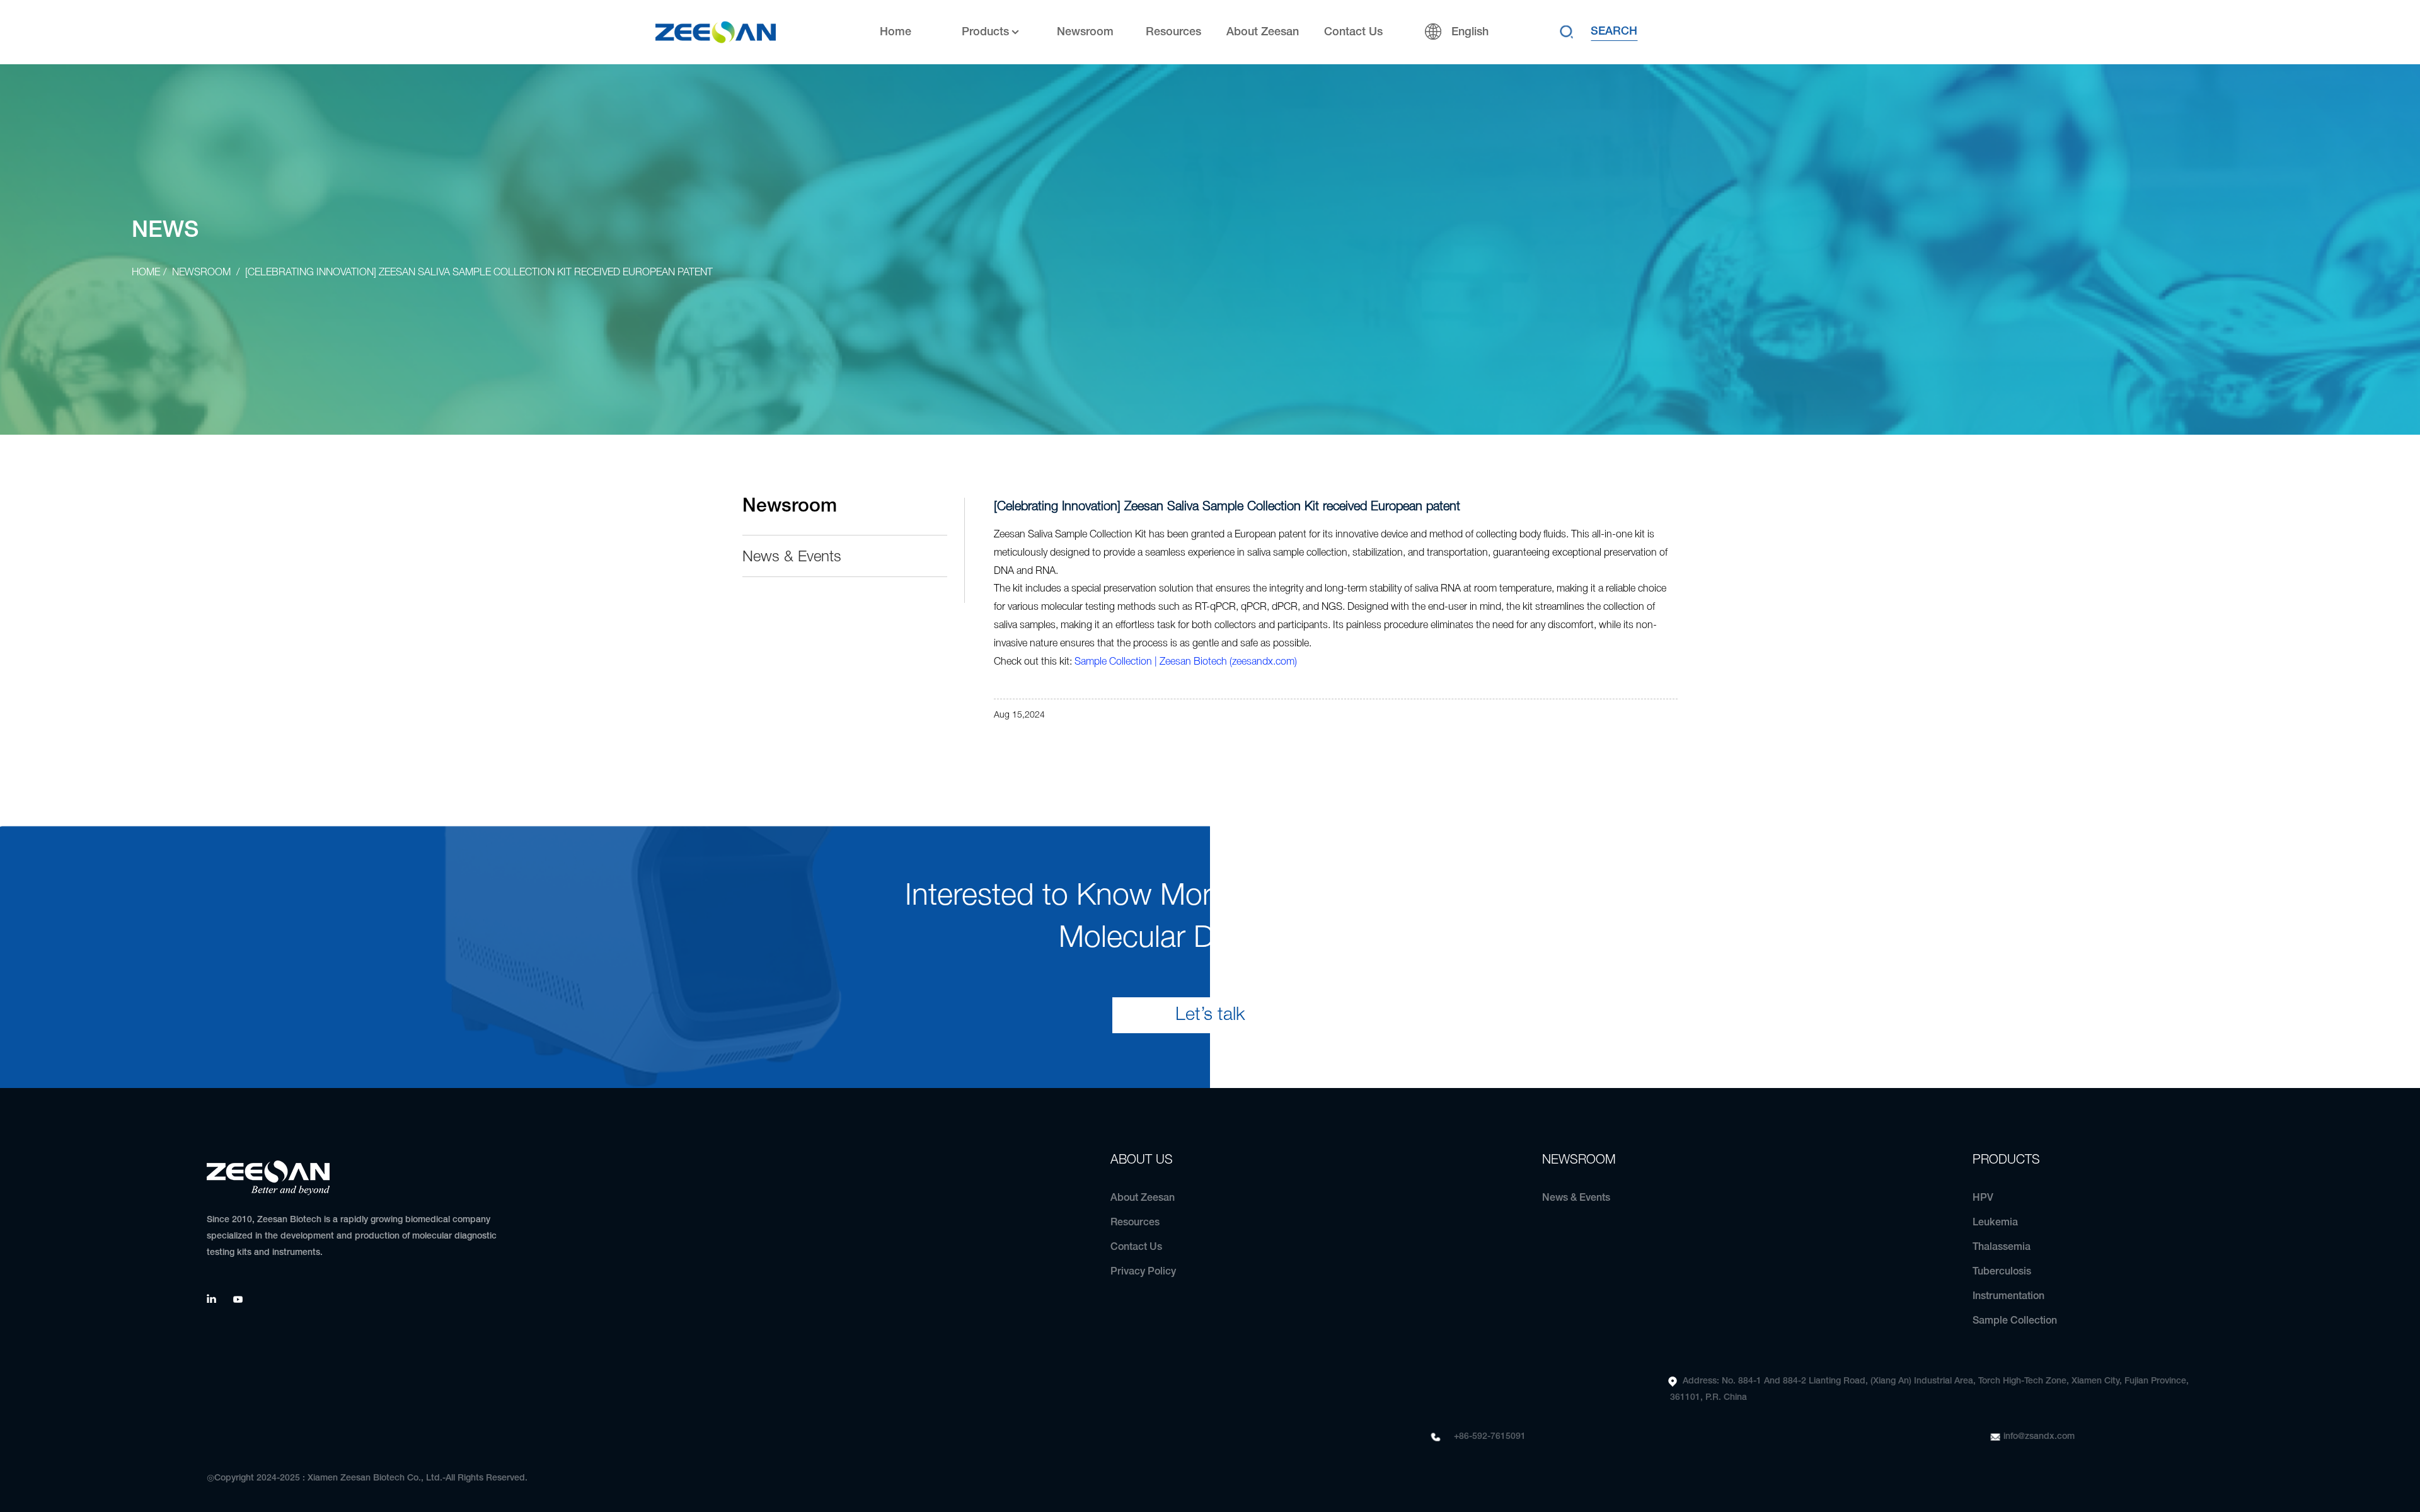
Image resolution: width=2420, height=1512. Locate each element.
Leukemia (1995, 1223)
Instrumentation (2008, 1297)
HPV (1983, 1198)
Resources (1173, 32)
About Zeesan (1263, 32)
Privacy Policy (1143, 1272)
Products (985, 32)
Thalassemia (2002, 1247)
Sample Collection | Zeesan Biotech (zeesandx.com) (1186, 662)
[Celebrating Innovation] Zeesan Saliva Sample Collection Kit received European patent (479, 273)
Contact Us (1353, 32)
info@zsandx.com (2039, 1437)
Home (896, 32)
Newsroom (1085, 32)
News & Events (792, 558)
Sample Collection (2015, 1321)
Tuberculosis (2002, 1272)
